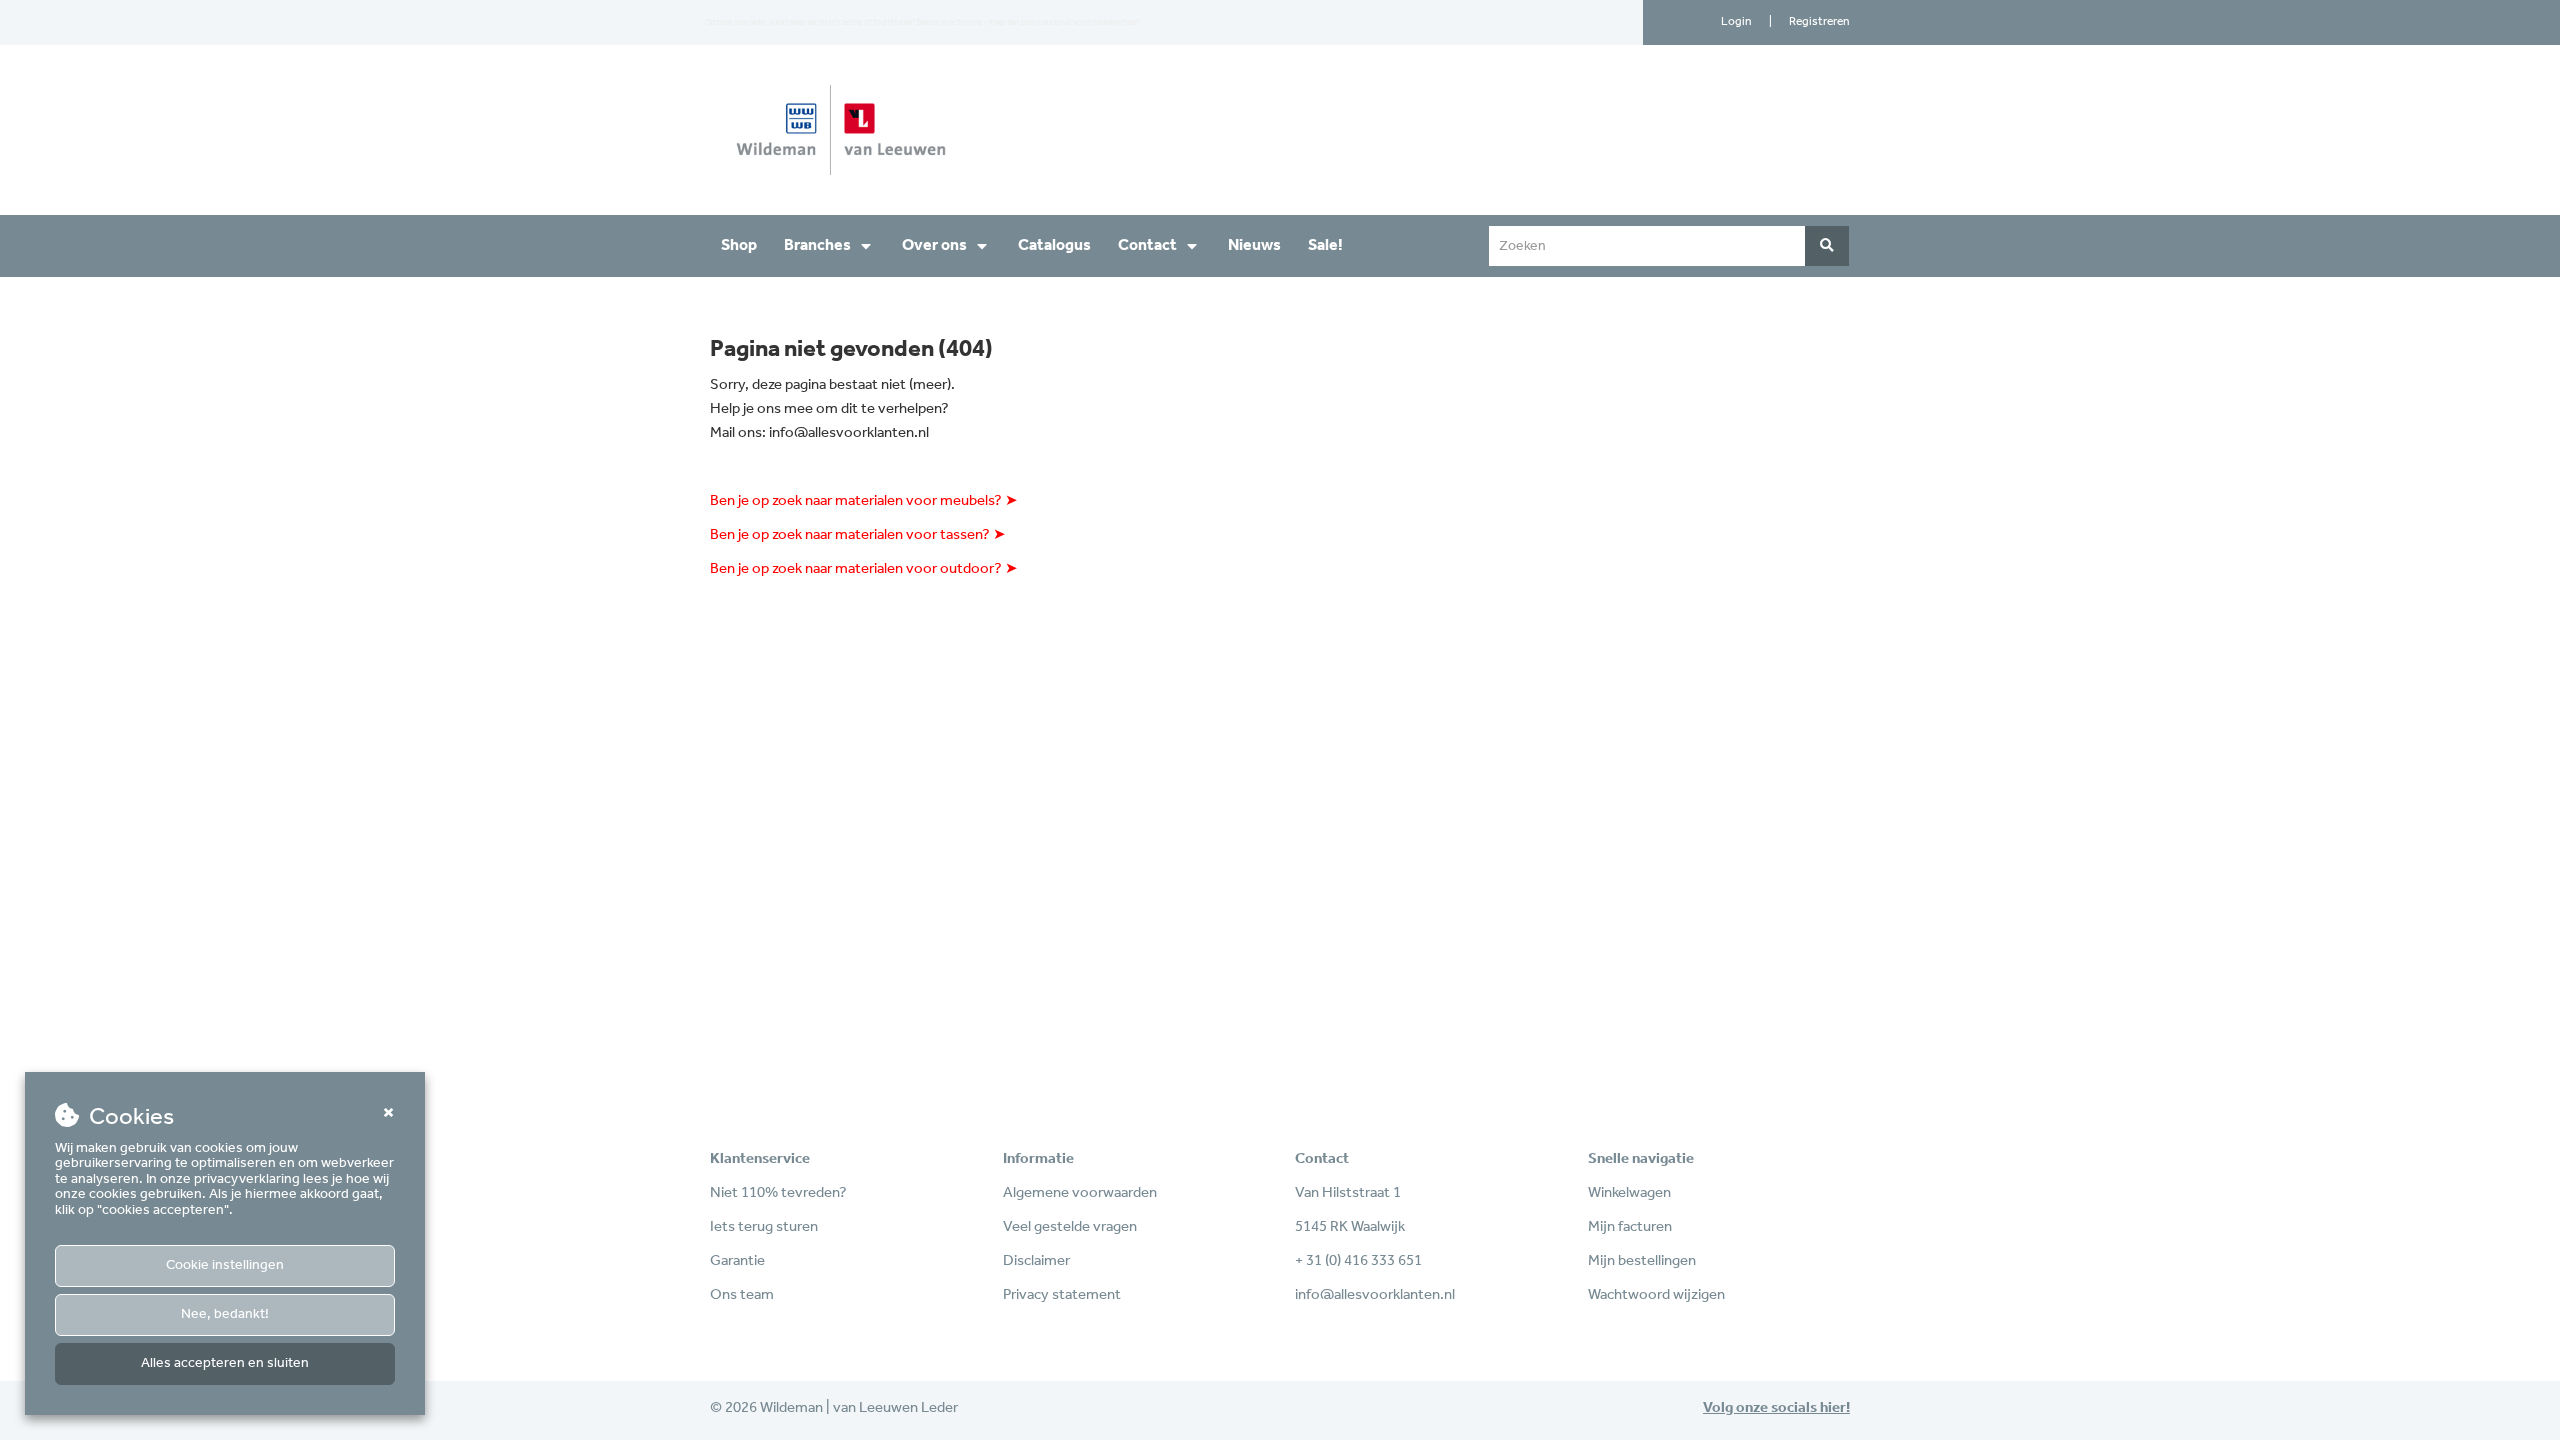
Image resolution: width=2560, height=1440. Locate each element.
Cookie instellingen (225, 1265)
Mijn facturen (1630, 1227)
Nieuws (1254, 245)
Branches (817, 245)
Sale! (1325, 245)
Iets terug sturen (764, 1227)
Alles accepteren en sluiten (225, 1363)
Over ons (934, 245)
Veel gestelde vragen (1070, 1227)
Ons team (742, 1295)
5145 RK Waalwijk (1350, 1227)
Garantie (737, 1261)
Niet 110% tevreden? (778, 1193)
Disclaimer (1036, 1261)
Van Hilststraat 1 (1348, 1193)
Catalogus (1054, 245)
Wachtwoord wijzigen (1656, 1295)
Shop (739, 245)
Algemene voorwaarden (1080, 1193)
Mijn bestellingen (1642, 1261)
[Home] (987, 130)
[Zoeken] (1827, 246)
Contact (1147, 245)
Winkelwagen (1629, 1193)
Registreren (1819, 21)
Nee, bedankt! (225, 1314)
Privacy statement (1062, 1295)
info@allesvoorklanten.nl (849, 433)
